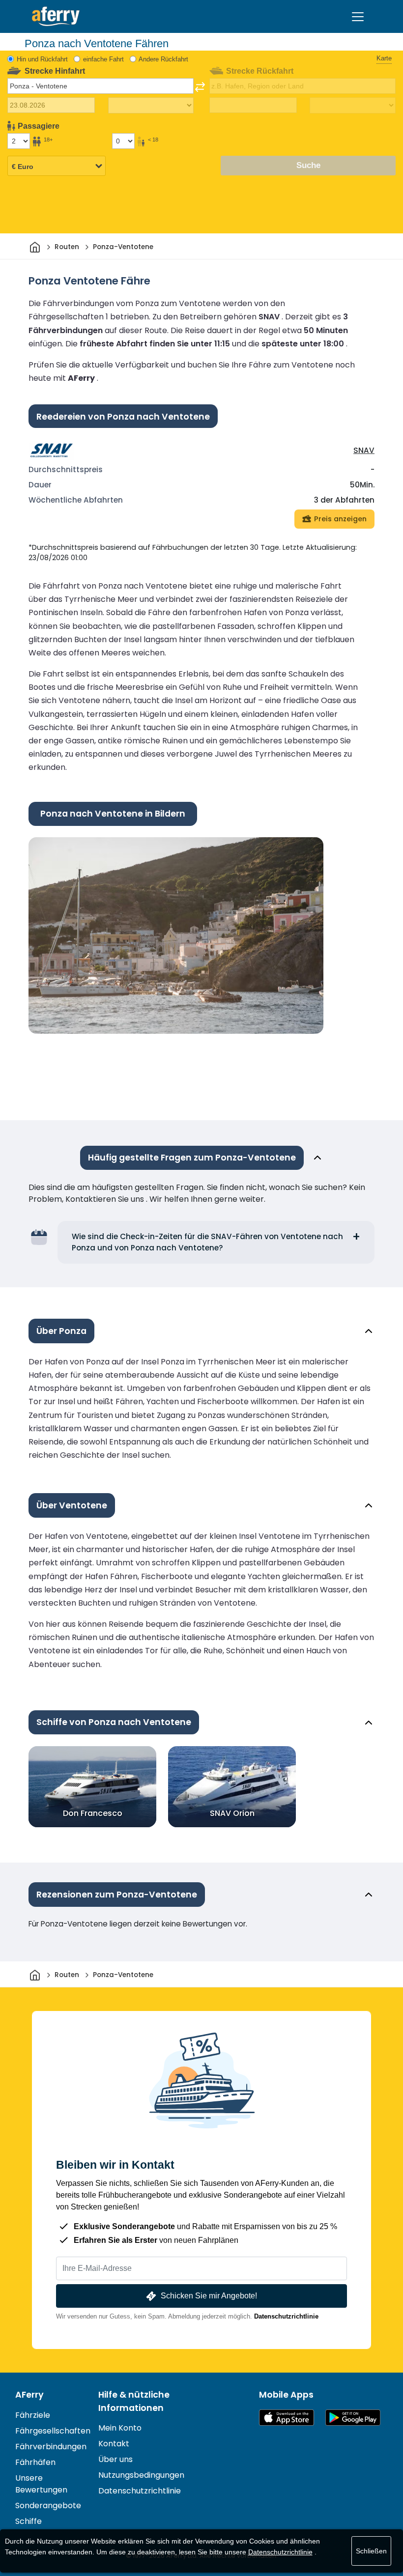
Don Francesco (93, 1813)
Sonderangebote (48, 2505)
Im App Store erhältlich (287, 2418)
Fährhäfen (35, 2462)
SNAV (364, 450)
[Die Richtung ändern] (200, 87)
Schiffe (29, 2521)
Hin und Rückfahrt (42, 59)
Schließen (371, 2551)
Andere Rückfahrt (163, 59)
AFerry (29, 2395)
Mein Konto (120, 2428)
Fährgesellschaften (53, 2431)
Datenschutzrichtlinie (286, 2316)
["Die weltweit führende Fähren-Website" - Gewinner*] (56, 16)
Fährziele (33, 2415)
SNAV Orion (232, 1813)
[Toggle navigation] (358, 17)
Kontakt (114, 2444)
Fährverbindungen (51, 2447)
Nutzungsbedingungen (141, 2475)
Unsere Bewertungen (41, 2484)
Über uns (115, 2459)
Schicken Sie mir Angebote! (209, 2296)
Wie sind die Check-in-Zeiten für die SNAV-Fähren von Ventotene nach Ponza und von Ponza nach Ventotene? (207, 1242)
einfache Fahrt (103, 59)
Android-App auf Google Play (353, 2418)
